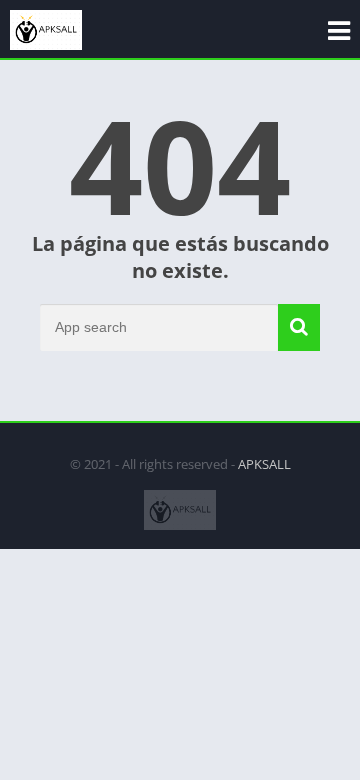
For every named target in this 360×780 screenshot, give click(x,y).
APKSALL (264, 464)
